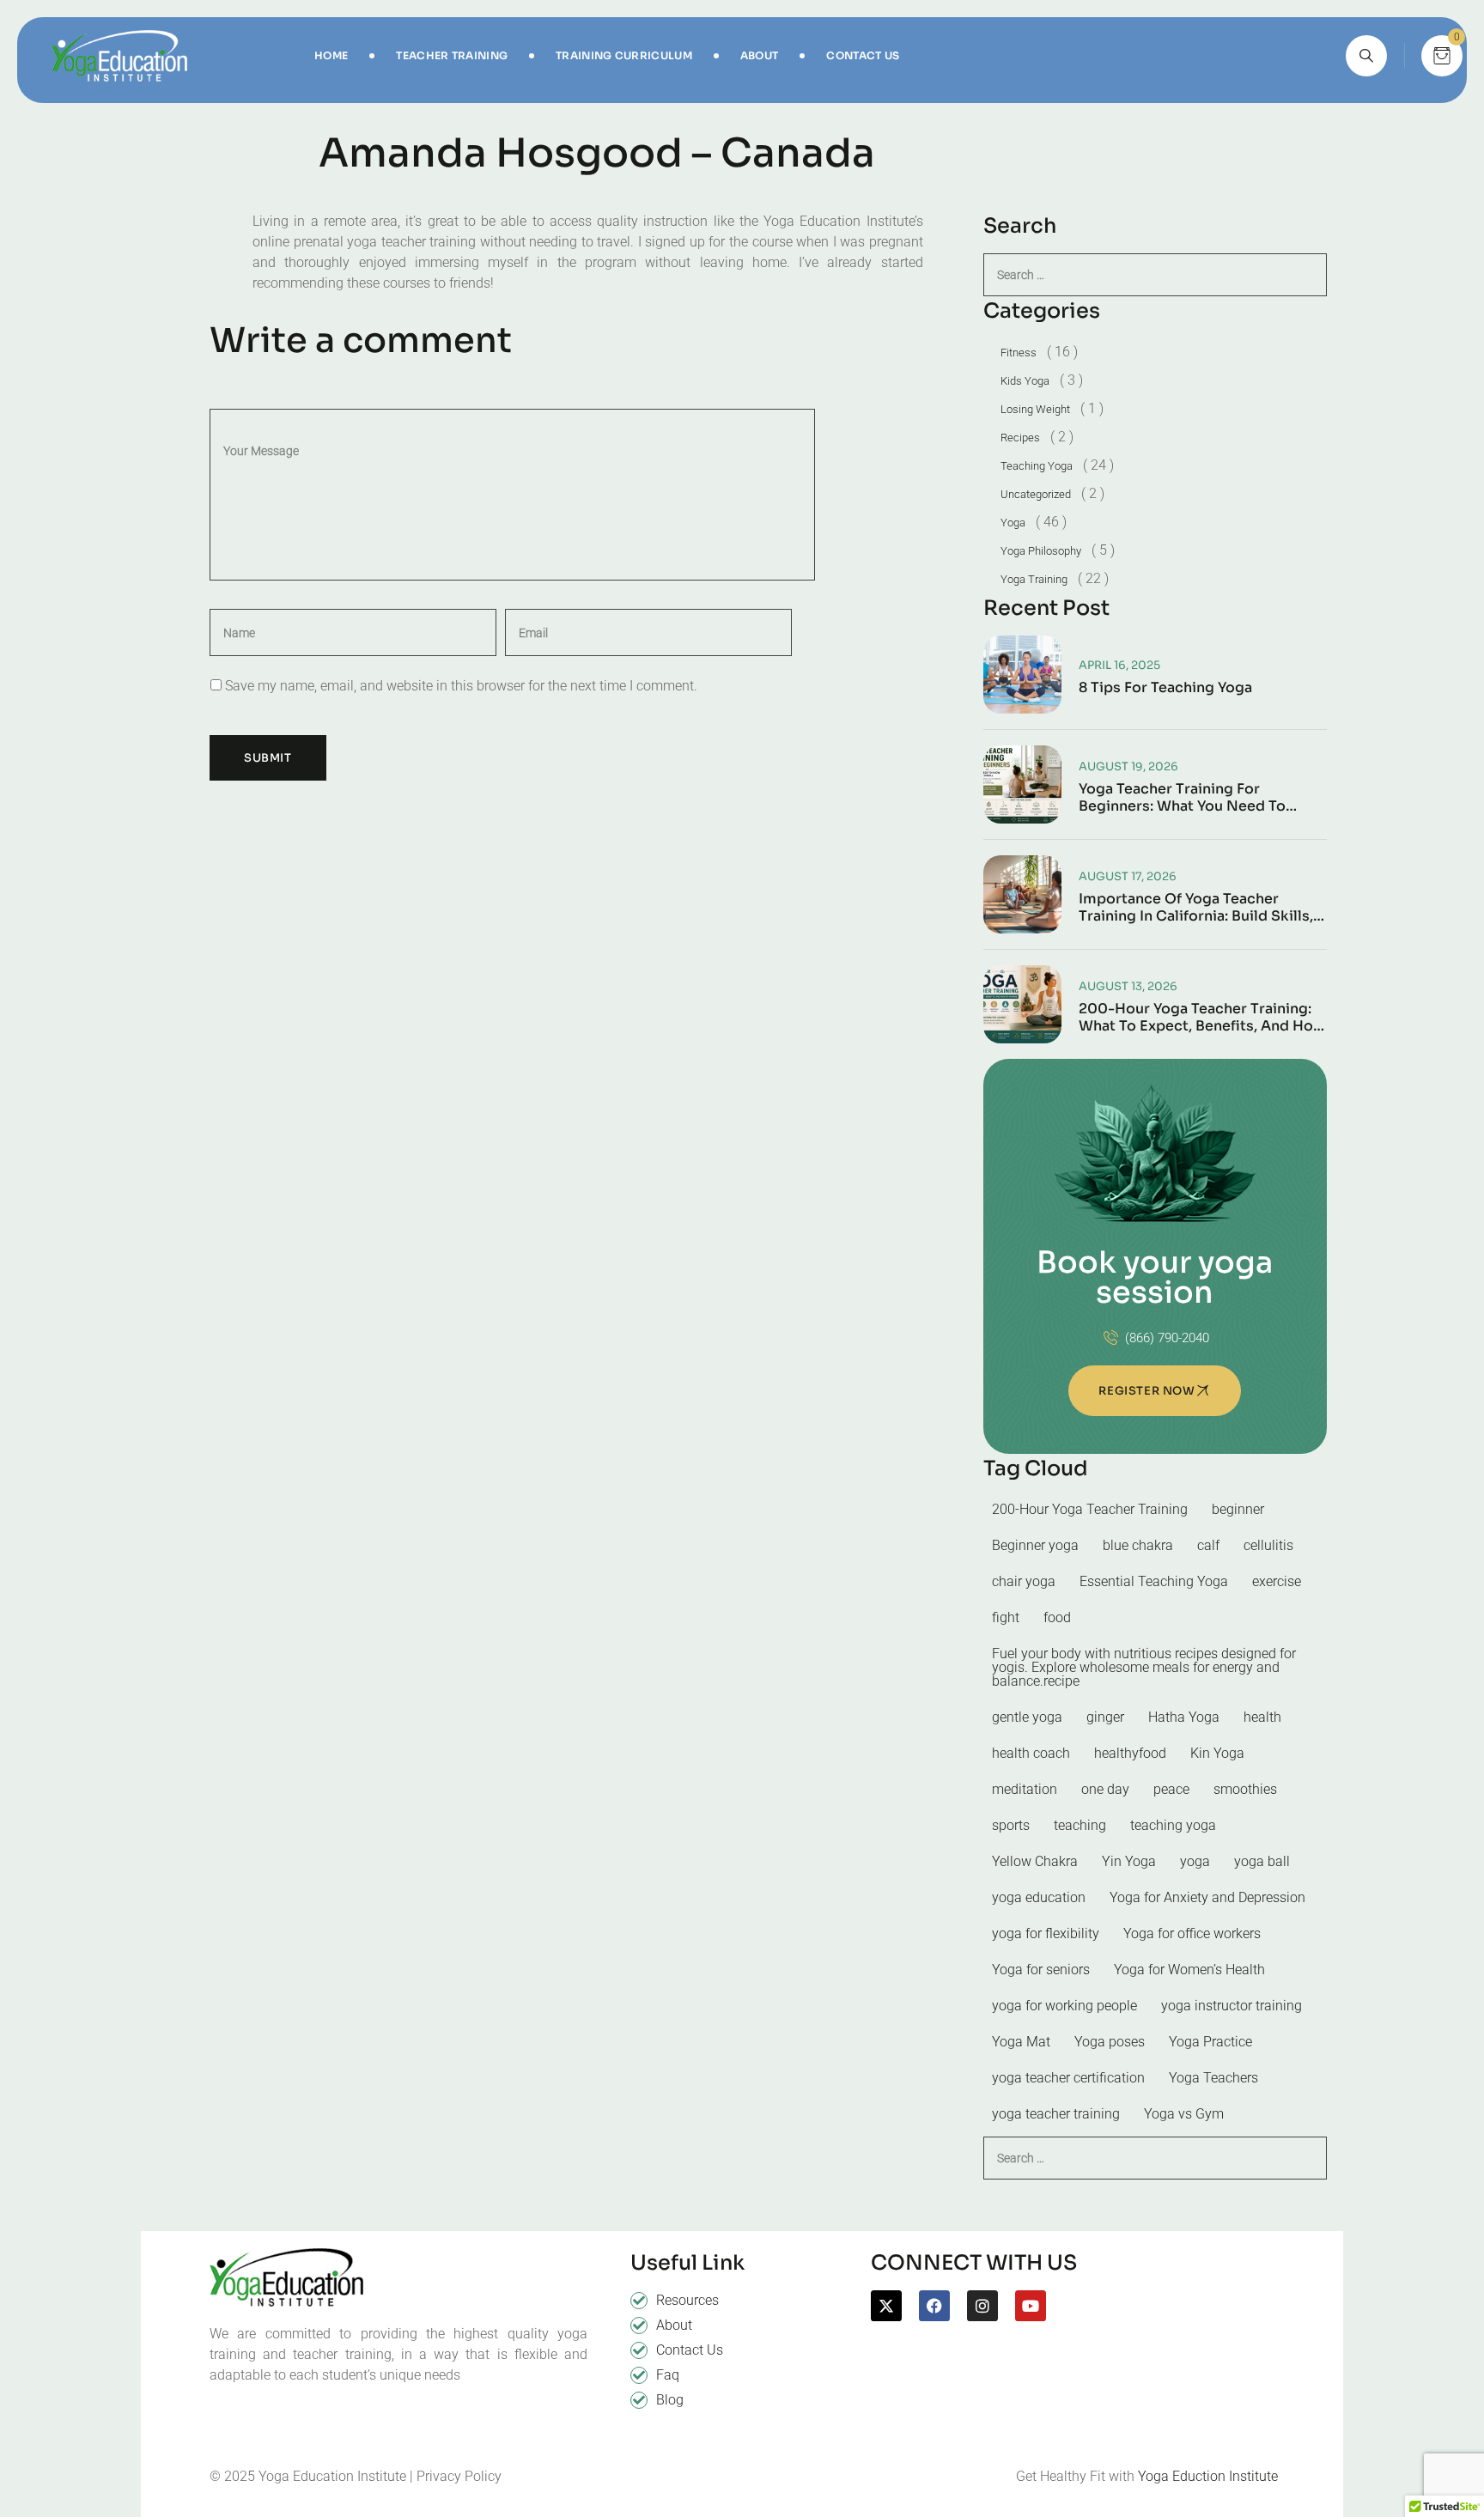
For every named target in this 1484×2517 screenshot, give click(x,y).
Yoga (1013, 523)
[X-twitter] (886, 2306)
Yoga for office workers (1192, 1933)
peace (1171, 1789)
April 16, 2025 (1119, 665)
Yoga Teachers (1213, 2078)
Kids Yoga (1025, 381)
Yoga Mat (1021, 2042)
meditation (1025, 1789)
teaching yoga (1173, 1825)
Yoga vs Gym (1184, 2114)
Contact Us (863, 55)
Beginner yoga (1035, 1545)
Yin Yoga (1129, 1861)
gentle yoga (1027, 1717)
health (1262, 1717)
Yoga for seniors (1041, 1970)
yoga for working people (1064, 2006)
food (1057, 1617)
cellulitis (1268, 1545)
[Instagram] (982, 2306)
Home (331, 55)
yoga (1195, 1861)
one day (1105, 1789)
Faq (668, 2375)
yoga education (1039, 1897)
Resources (687, 2300)
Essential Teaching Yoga (1154, 1581)
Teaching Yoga (1037, 466)
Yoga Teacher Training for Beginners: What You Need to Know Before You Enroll (1182, 798)
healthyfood (1130, 1753)
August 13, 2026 (1128, 986)
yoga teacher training (1056, 2114)
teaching (1080, 1825)
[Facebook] (934, 2306)
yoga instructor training (1232, 2006)
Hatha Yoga (1184, 1717)
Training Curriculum (624, 55)
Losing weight (1035, 409)
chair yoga (1024, 1581)
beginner (1238, 1509)
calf (1208, 1545)
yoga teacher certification (1068, 2078)
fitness (1019, 353)
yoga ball (1262, 1861)
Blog (670, 2400)
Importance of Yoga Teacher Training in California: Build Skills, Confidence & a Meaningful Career (1200, 908)
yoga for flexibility (1046, 1933)
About (760, 55)
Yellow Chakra (1035, 1861)
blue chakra (1138, 1545)
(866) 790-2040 (1167, 1338)
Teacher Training (452, 55)
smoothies (1245, 1789)
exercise (1277, 1581)
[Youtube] (1031, 2306)
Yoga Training (1034, 579)
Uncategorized (1036, 494)
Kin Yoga (1217, 1753)
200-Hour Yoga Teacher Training (1090, 1509)
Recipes (1020, 438)
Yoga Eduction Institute (1208, 2476)
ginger (1105, 1717)
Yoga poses (1110, 2042)
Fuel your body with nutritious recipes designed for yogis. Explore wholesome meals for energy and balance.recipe (1144, 1667)
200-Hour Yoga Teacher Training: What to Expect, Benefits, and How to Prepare (1202, 1018)
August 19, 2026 (1128, 766)
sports (1011, 1825)
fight (1006, 1617)
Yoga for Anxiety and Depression (1207, 1897)
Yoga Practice (1210, 2042)
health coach (1031, 1753)
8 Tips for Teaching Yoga (1165, 688)
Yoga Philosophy (1041, 551)
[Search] (1366, 56)
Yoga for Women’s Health (1189, 1970)
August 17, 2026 (1128, 876)
